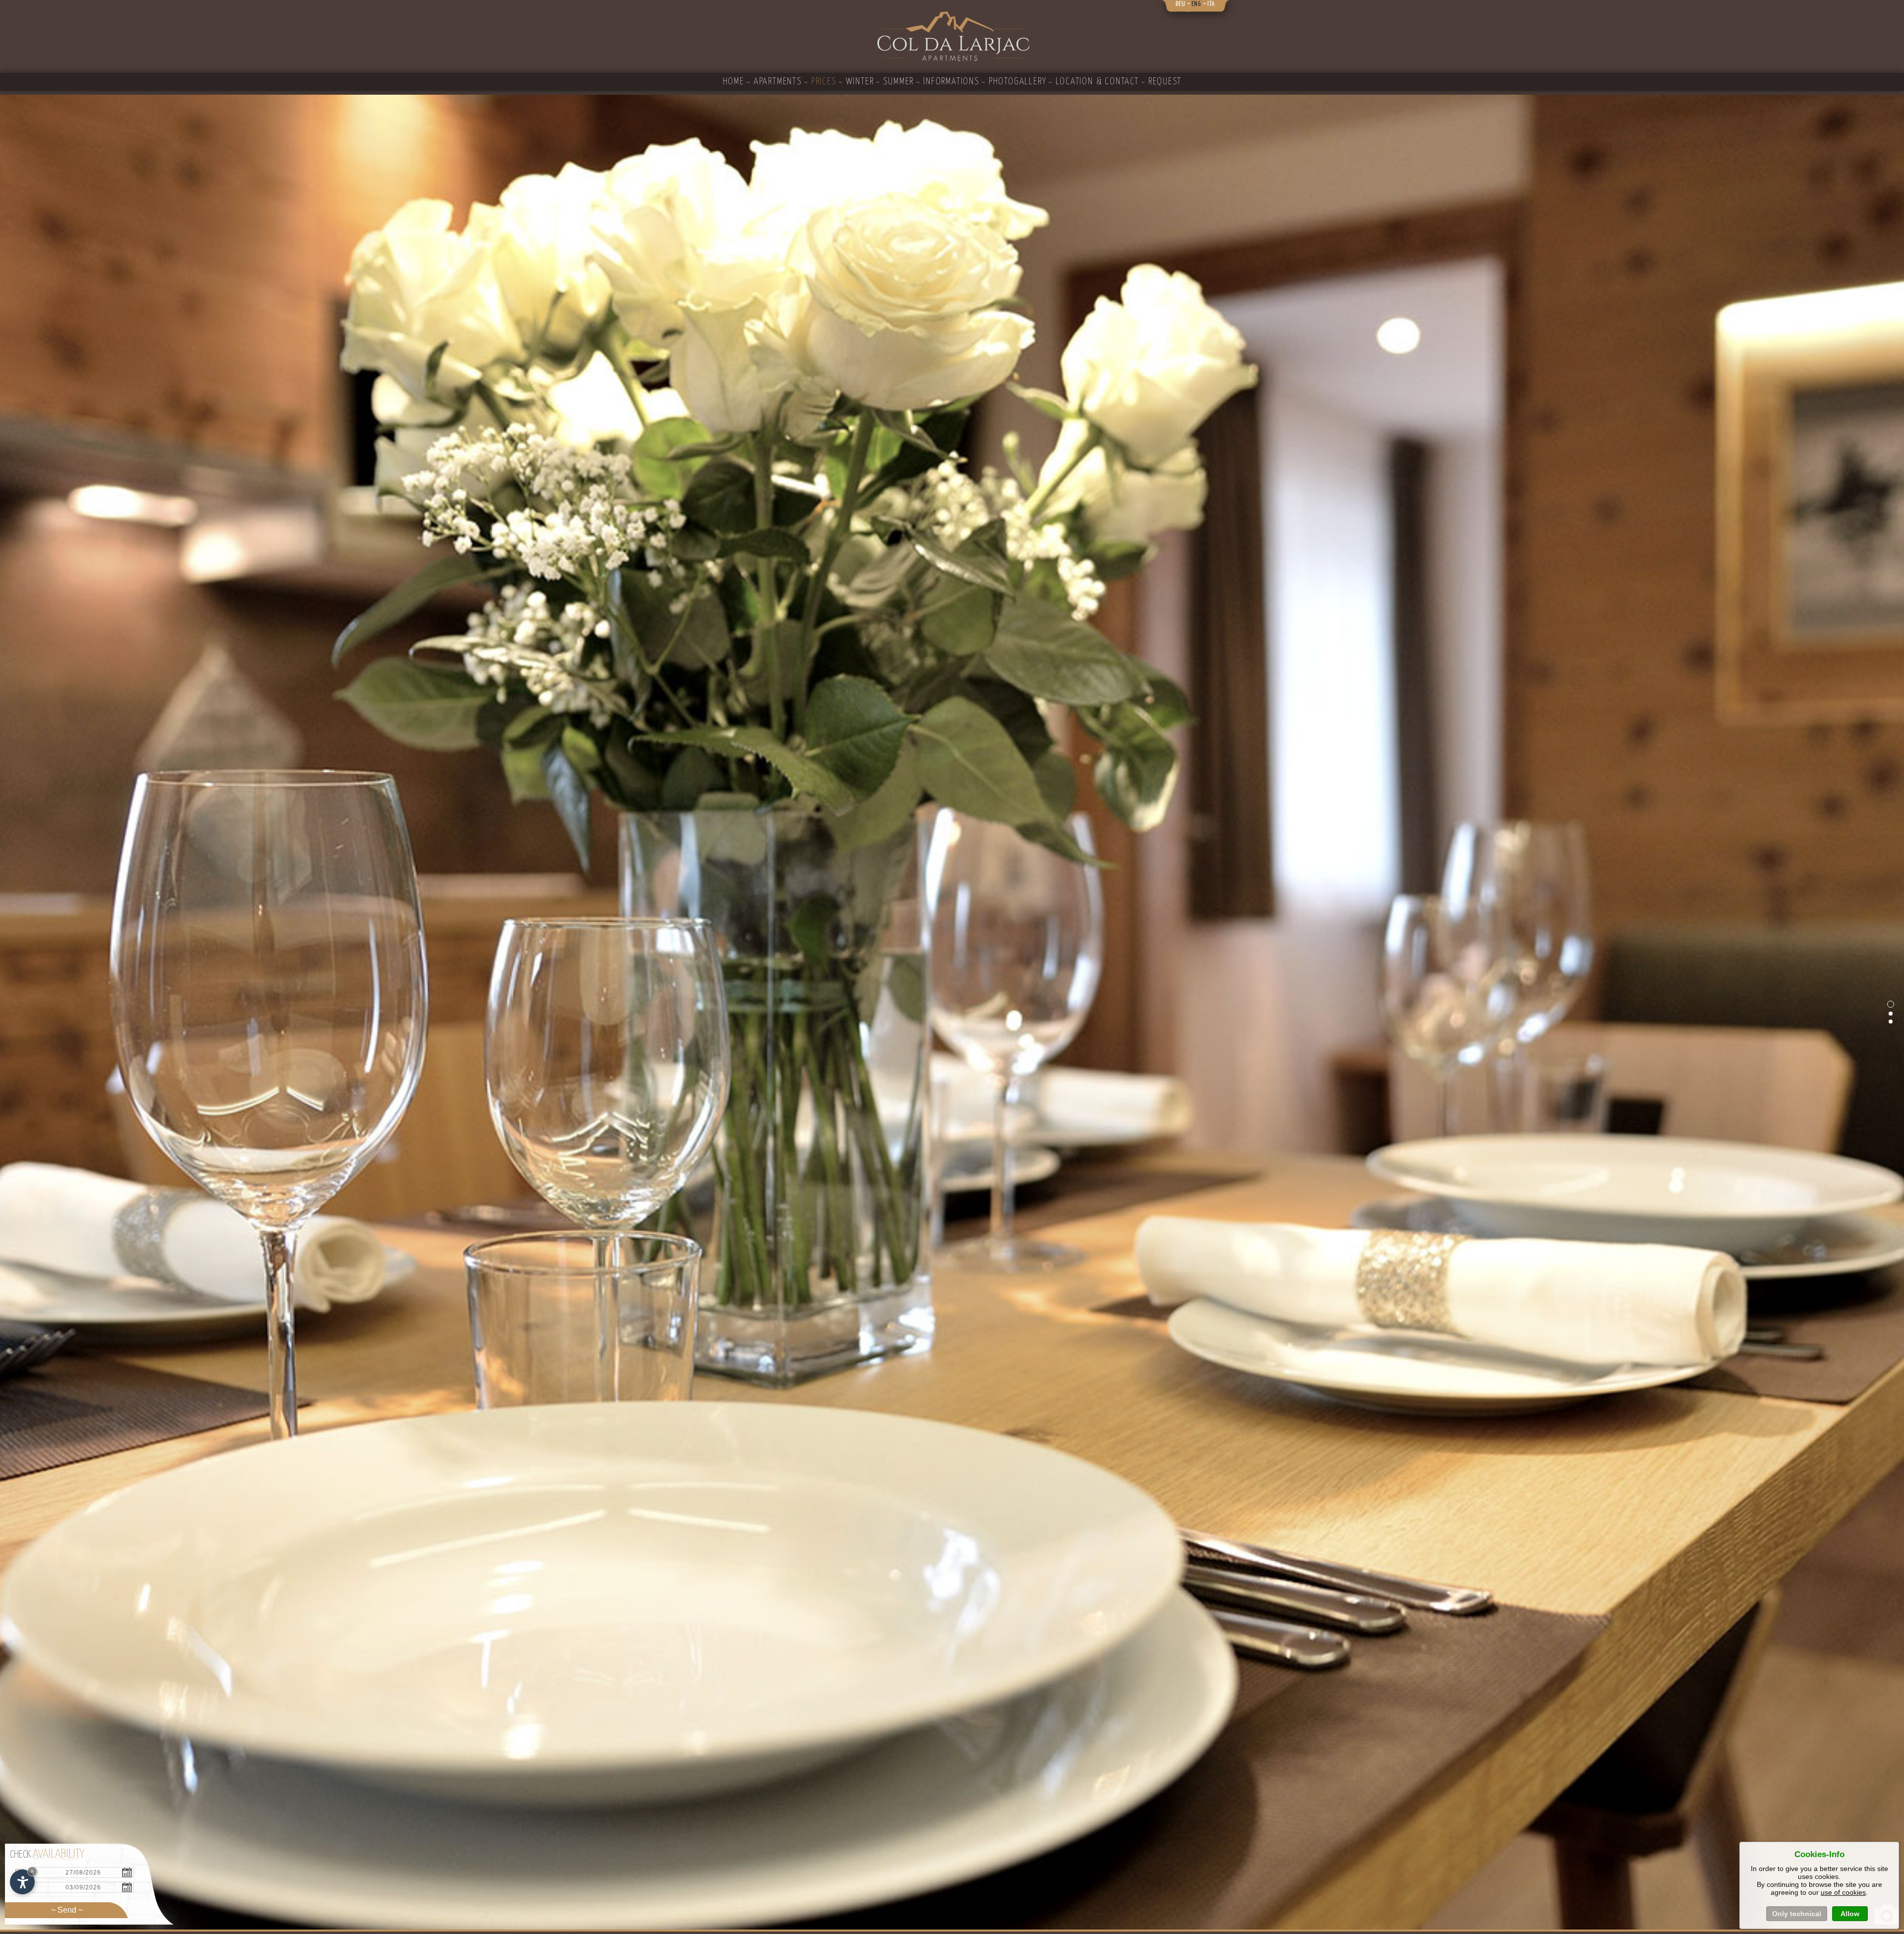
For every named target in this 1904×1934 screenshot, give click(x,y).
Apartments (778, 82)
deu (1181, 4)
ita (1211, 4)
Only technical (1797, 1914)
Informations (951, 82)
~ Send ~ (67, 1910)
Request (1165, 82)
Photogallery (1018, 82)
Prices (824, 82)
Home (734, 82)
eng (1196, 4)
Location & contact (1097, 82)
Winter (860, 82)
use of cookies (1843, 1892)
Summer (898, 82)
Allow (1850, 1914)
